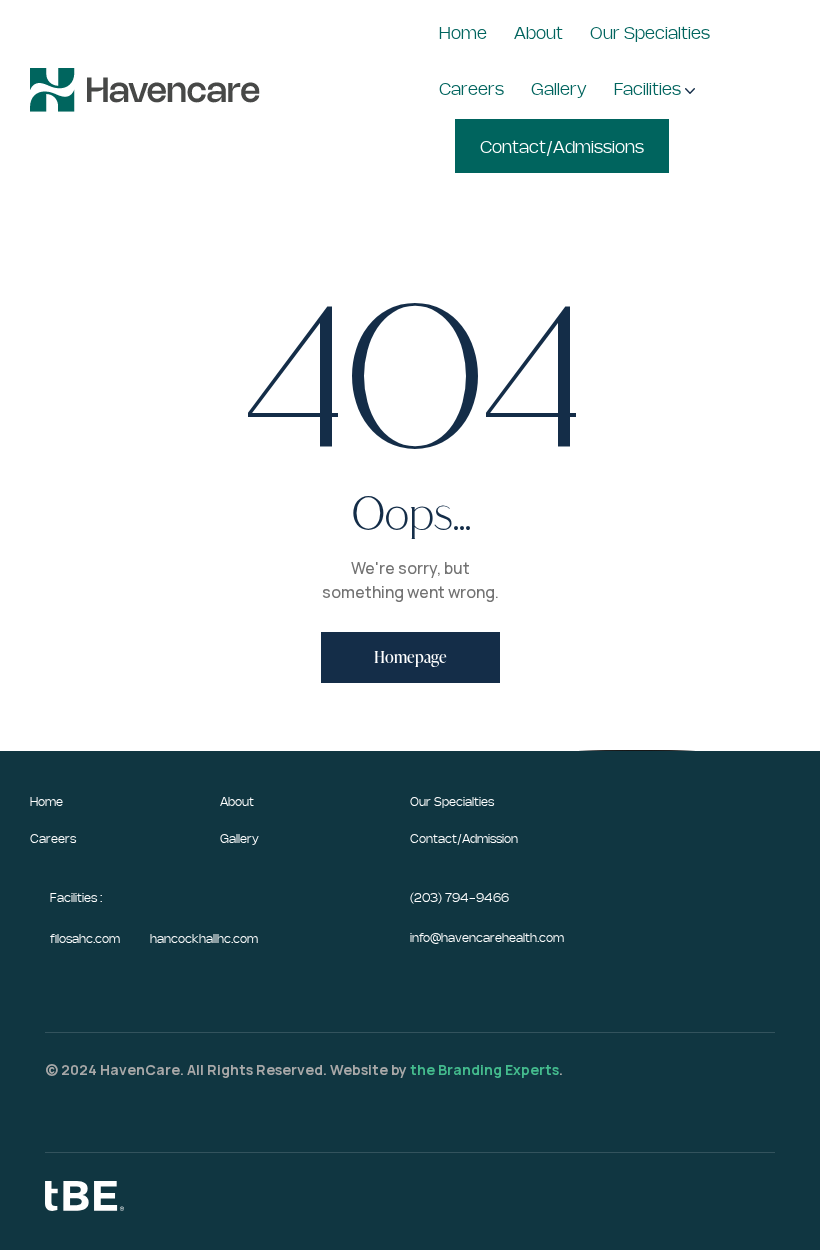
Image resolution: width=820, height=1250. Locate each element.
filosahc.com (85, 939)
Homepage (410, 657)
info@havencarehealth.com (487, 938)
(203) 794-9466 (459, 898)
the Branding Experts (484, 1069)
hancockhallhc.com (204, 939)
